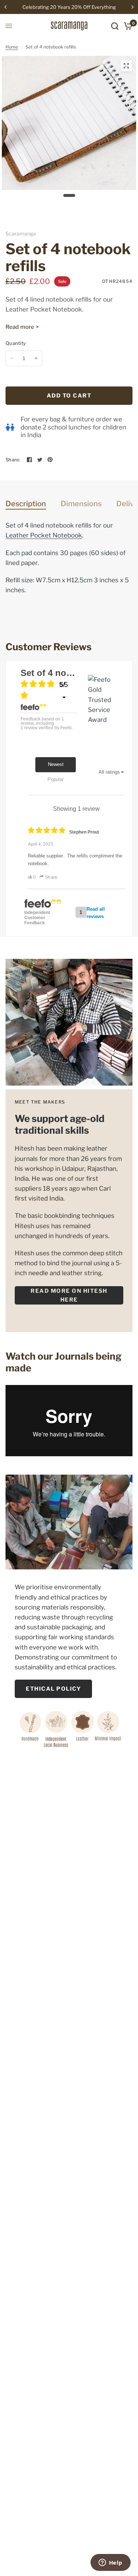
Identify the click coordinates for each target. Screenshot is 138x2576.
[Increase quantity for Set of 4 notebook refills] (36, 358)
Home (12, 47)
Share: (13, 460)
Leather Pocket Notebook (44, 309)
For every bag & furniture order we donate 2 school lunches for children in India (73, 427)
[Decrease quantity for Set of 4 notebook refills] (12, 358)
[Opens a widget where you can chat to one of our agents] (110, 2563)
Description (26, 504)
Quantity (16, 343)
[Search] (115, 26)
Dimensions (81, 504)
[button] (69, 1295)
